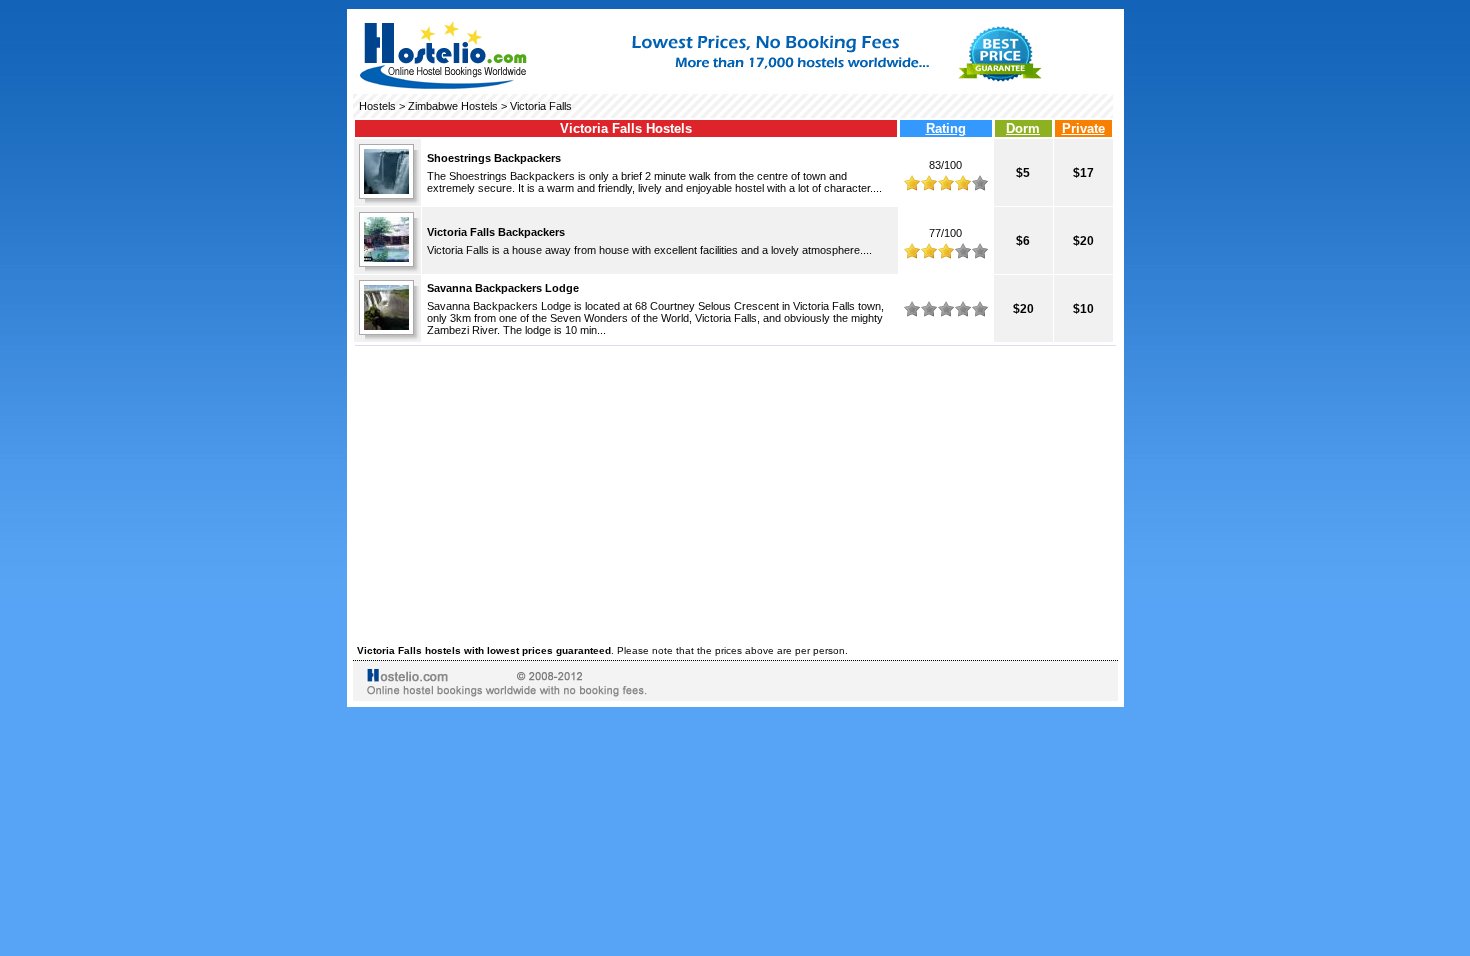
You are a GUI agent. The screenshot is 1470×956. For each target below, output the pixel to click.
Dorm (1023, 128)
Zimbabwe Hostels (453, 106)
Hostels (377, 106)
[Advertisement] (735, 492)
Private (1083, 128)
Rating (946, 128)
